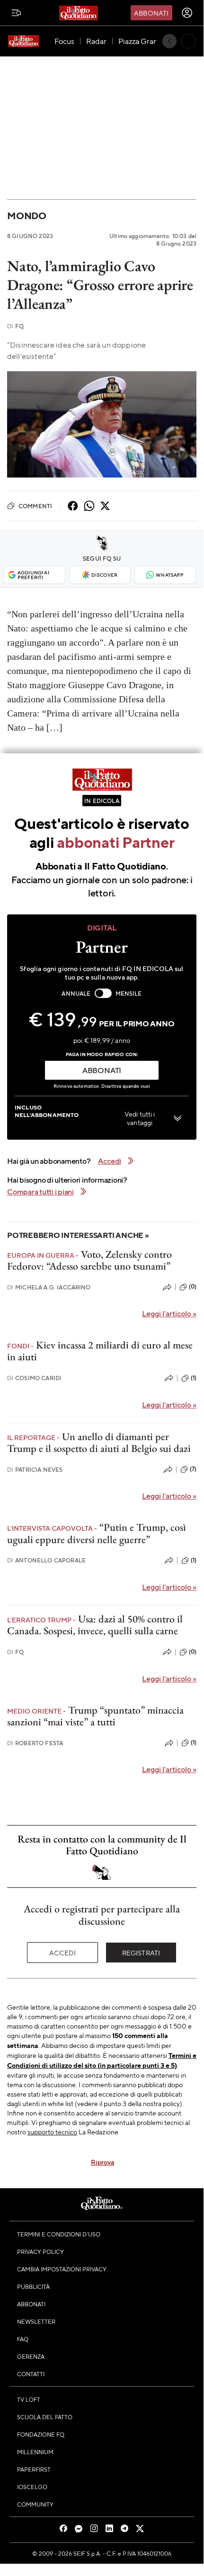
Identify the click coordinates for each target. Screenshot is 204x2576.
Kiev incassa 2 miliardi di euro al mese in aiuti (100, 1351)
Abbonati (151, 13)
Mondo (27, 216)
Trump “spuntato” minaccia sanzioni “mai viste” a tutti (95, 1716)
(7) (193, 1469)
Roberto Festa (35, 1743)
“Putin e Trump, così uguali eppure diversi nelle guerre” (97, 1533)
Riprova (102, 2162)
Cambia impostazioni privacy (62, 2269)
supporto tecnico (52, 2132)
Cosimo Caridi (34, 1378)
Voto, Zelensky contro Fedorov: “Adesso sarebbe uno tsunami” (89, 1260)
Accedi (63, 1953)
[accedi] (187, 13)
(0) (193, 1287)
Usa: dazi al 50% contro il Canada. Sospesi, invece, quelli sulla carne (95, 1625)
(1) (194, 1378)
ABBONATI (102, 1070)
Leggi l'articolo (169, 1313)
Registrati (141, 1953)
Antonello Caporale (46, 1560)
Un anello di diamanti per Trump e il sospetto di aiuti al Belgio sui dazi (99, 1442)
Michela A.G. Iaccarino (49, 1287)
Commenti (35, 506)
